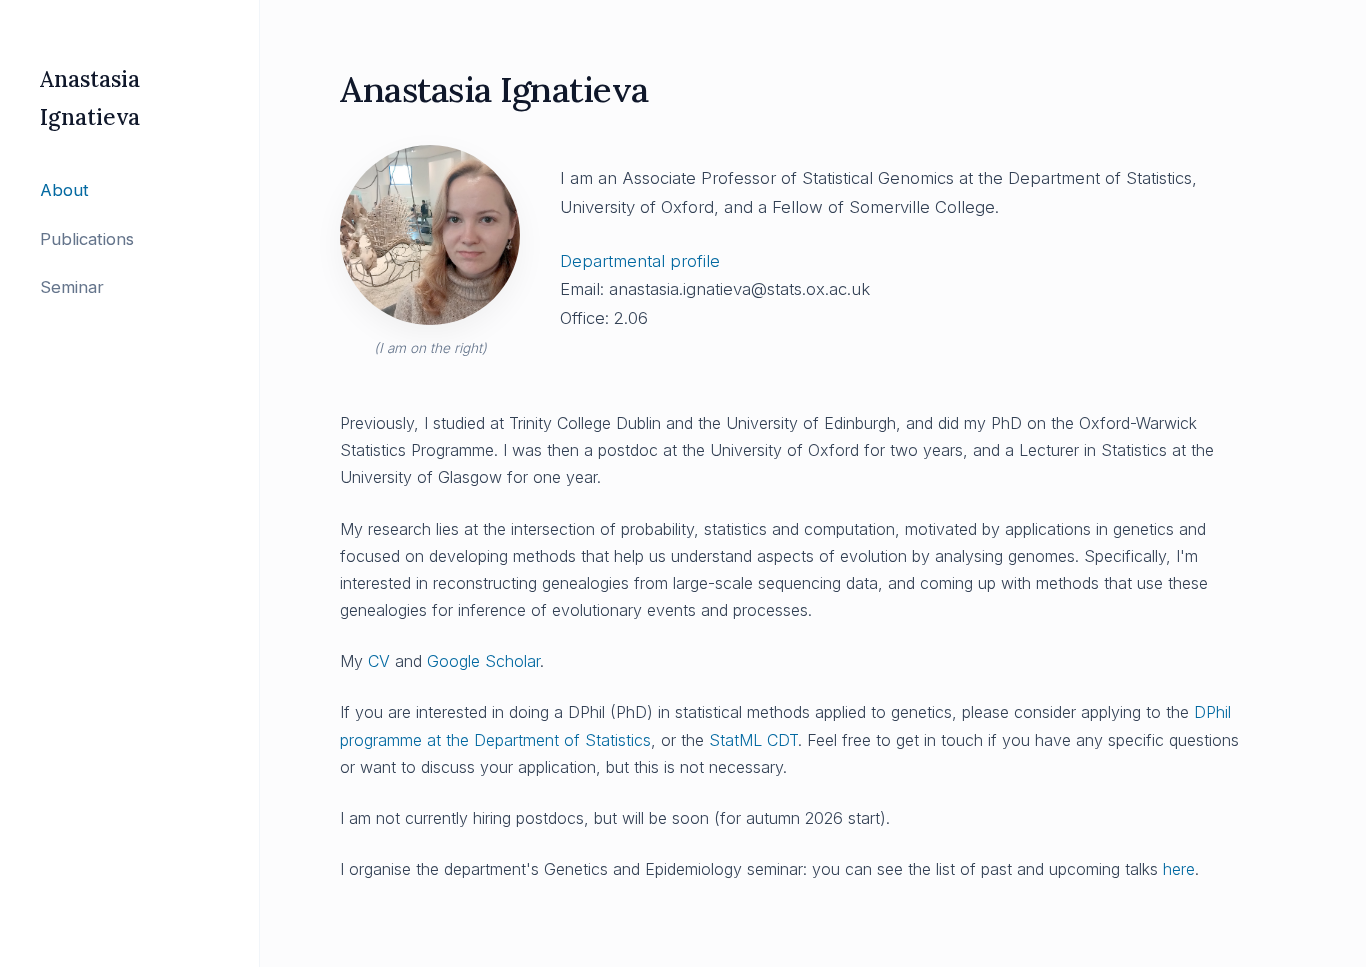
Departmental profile (640, 261)
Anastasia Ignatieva (90, 97)
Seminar (72, 287)
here (1179, 869)
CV (379, 661)
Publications (87, 239)
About (64, 190)
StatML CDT (753, 740)
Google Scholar (483, 661)
